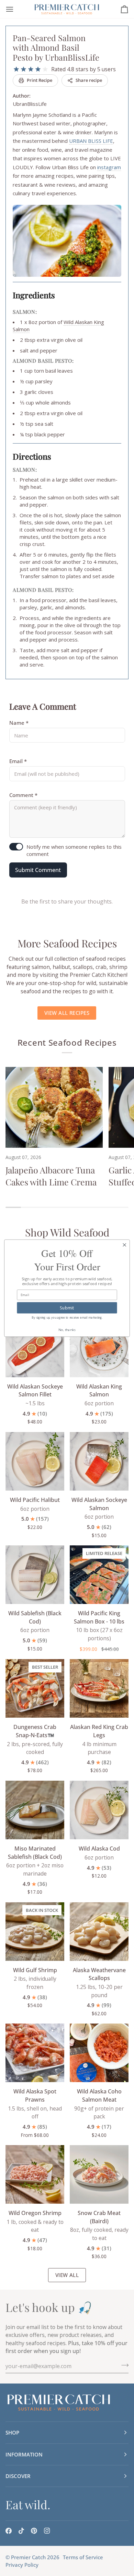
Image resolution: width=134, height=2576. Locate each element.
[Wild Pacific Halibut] (35, 1461)
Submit (67, 1307)
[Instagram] (47, 2531)
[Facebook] (9, 2531)
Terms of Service (83, 2557)
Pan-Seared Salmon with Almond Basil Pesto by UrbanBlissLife (56, 47)
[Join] (123, 2365)
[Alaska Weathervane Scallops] (99, 1932)
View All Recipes (67, 1013)
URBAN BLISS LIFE (91, 141)
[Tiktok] (21, 2531)
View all (67, 2275)
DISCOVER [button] (18, 2476)
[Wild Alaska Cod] (99, 1810)
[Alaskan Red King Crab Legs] (99, 1688)
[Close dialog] (125, 1245)
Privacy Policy (22, 2565)
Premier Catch (28, 2557)
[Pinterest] (34, 2531)
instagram (109, 167)
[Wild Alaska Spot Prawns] (35, 2053)
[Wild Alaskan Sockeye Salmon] (99, 1461)
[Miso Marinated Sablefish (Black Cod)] (35, 1810)
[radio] (16, 69)
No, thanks (67, 1329)
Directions (32, 456)
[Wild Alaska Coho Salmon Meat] (99, 2053)
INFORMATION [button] (24, 2454)
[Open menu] (16, 9)
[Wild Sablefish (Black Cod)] (35, 1575)
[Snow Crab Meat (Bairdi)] (99, 2174)
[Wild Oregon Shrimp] (35, 2174)
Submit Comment (38, 870)
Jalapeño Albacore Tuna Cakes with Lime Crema (51, 1176)
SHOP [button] (12, 2432)
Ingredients (34, 295)
